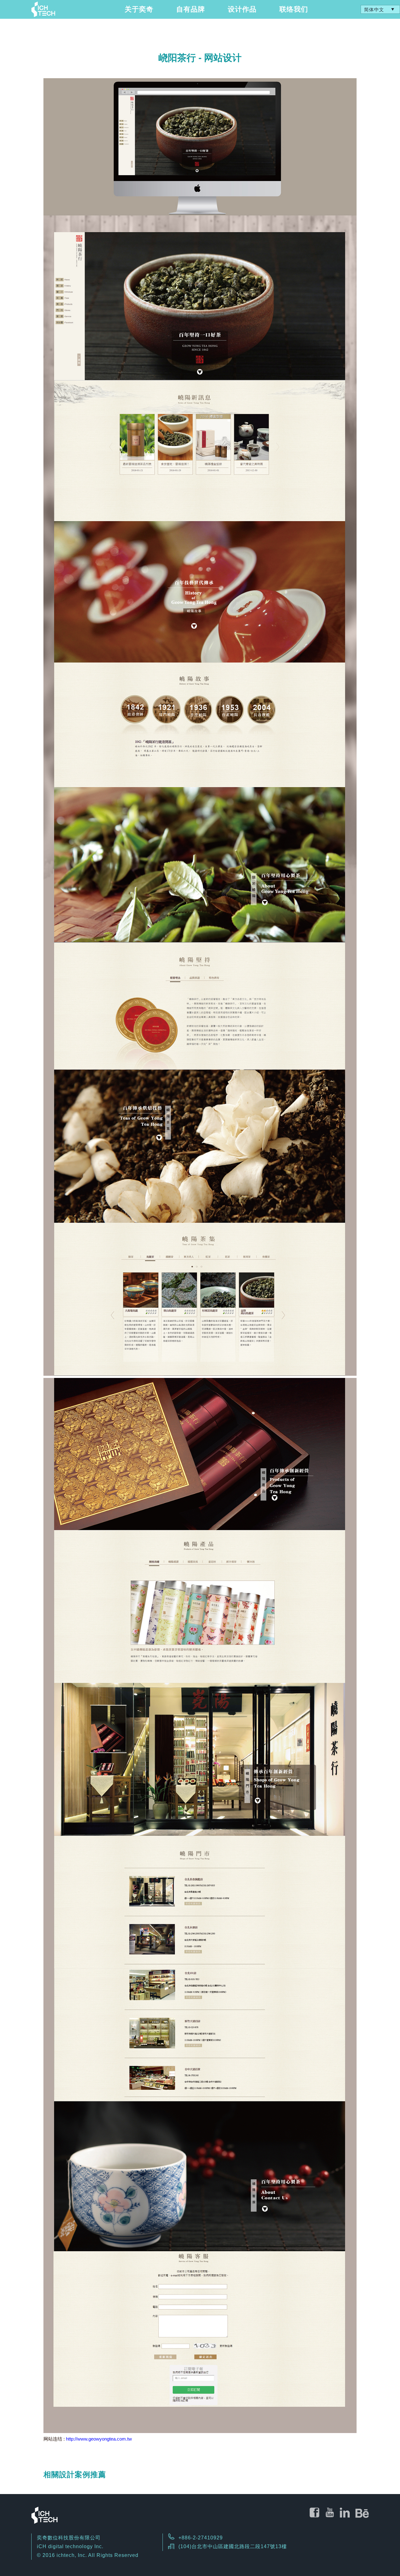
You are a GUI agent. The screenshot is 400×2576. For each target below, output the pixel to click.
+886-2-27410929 (201, 2538)
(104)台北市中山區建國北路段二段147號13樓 (233, 2546)
